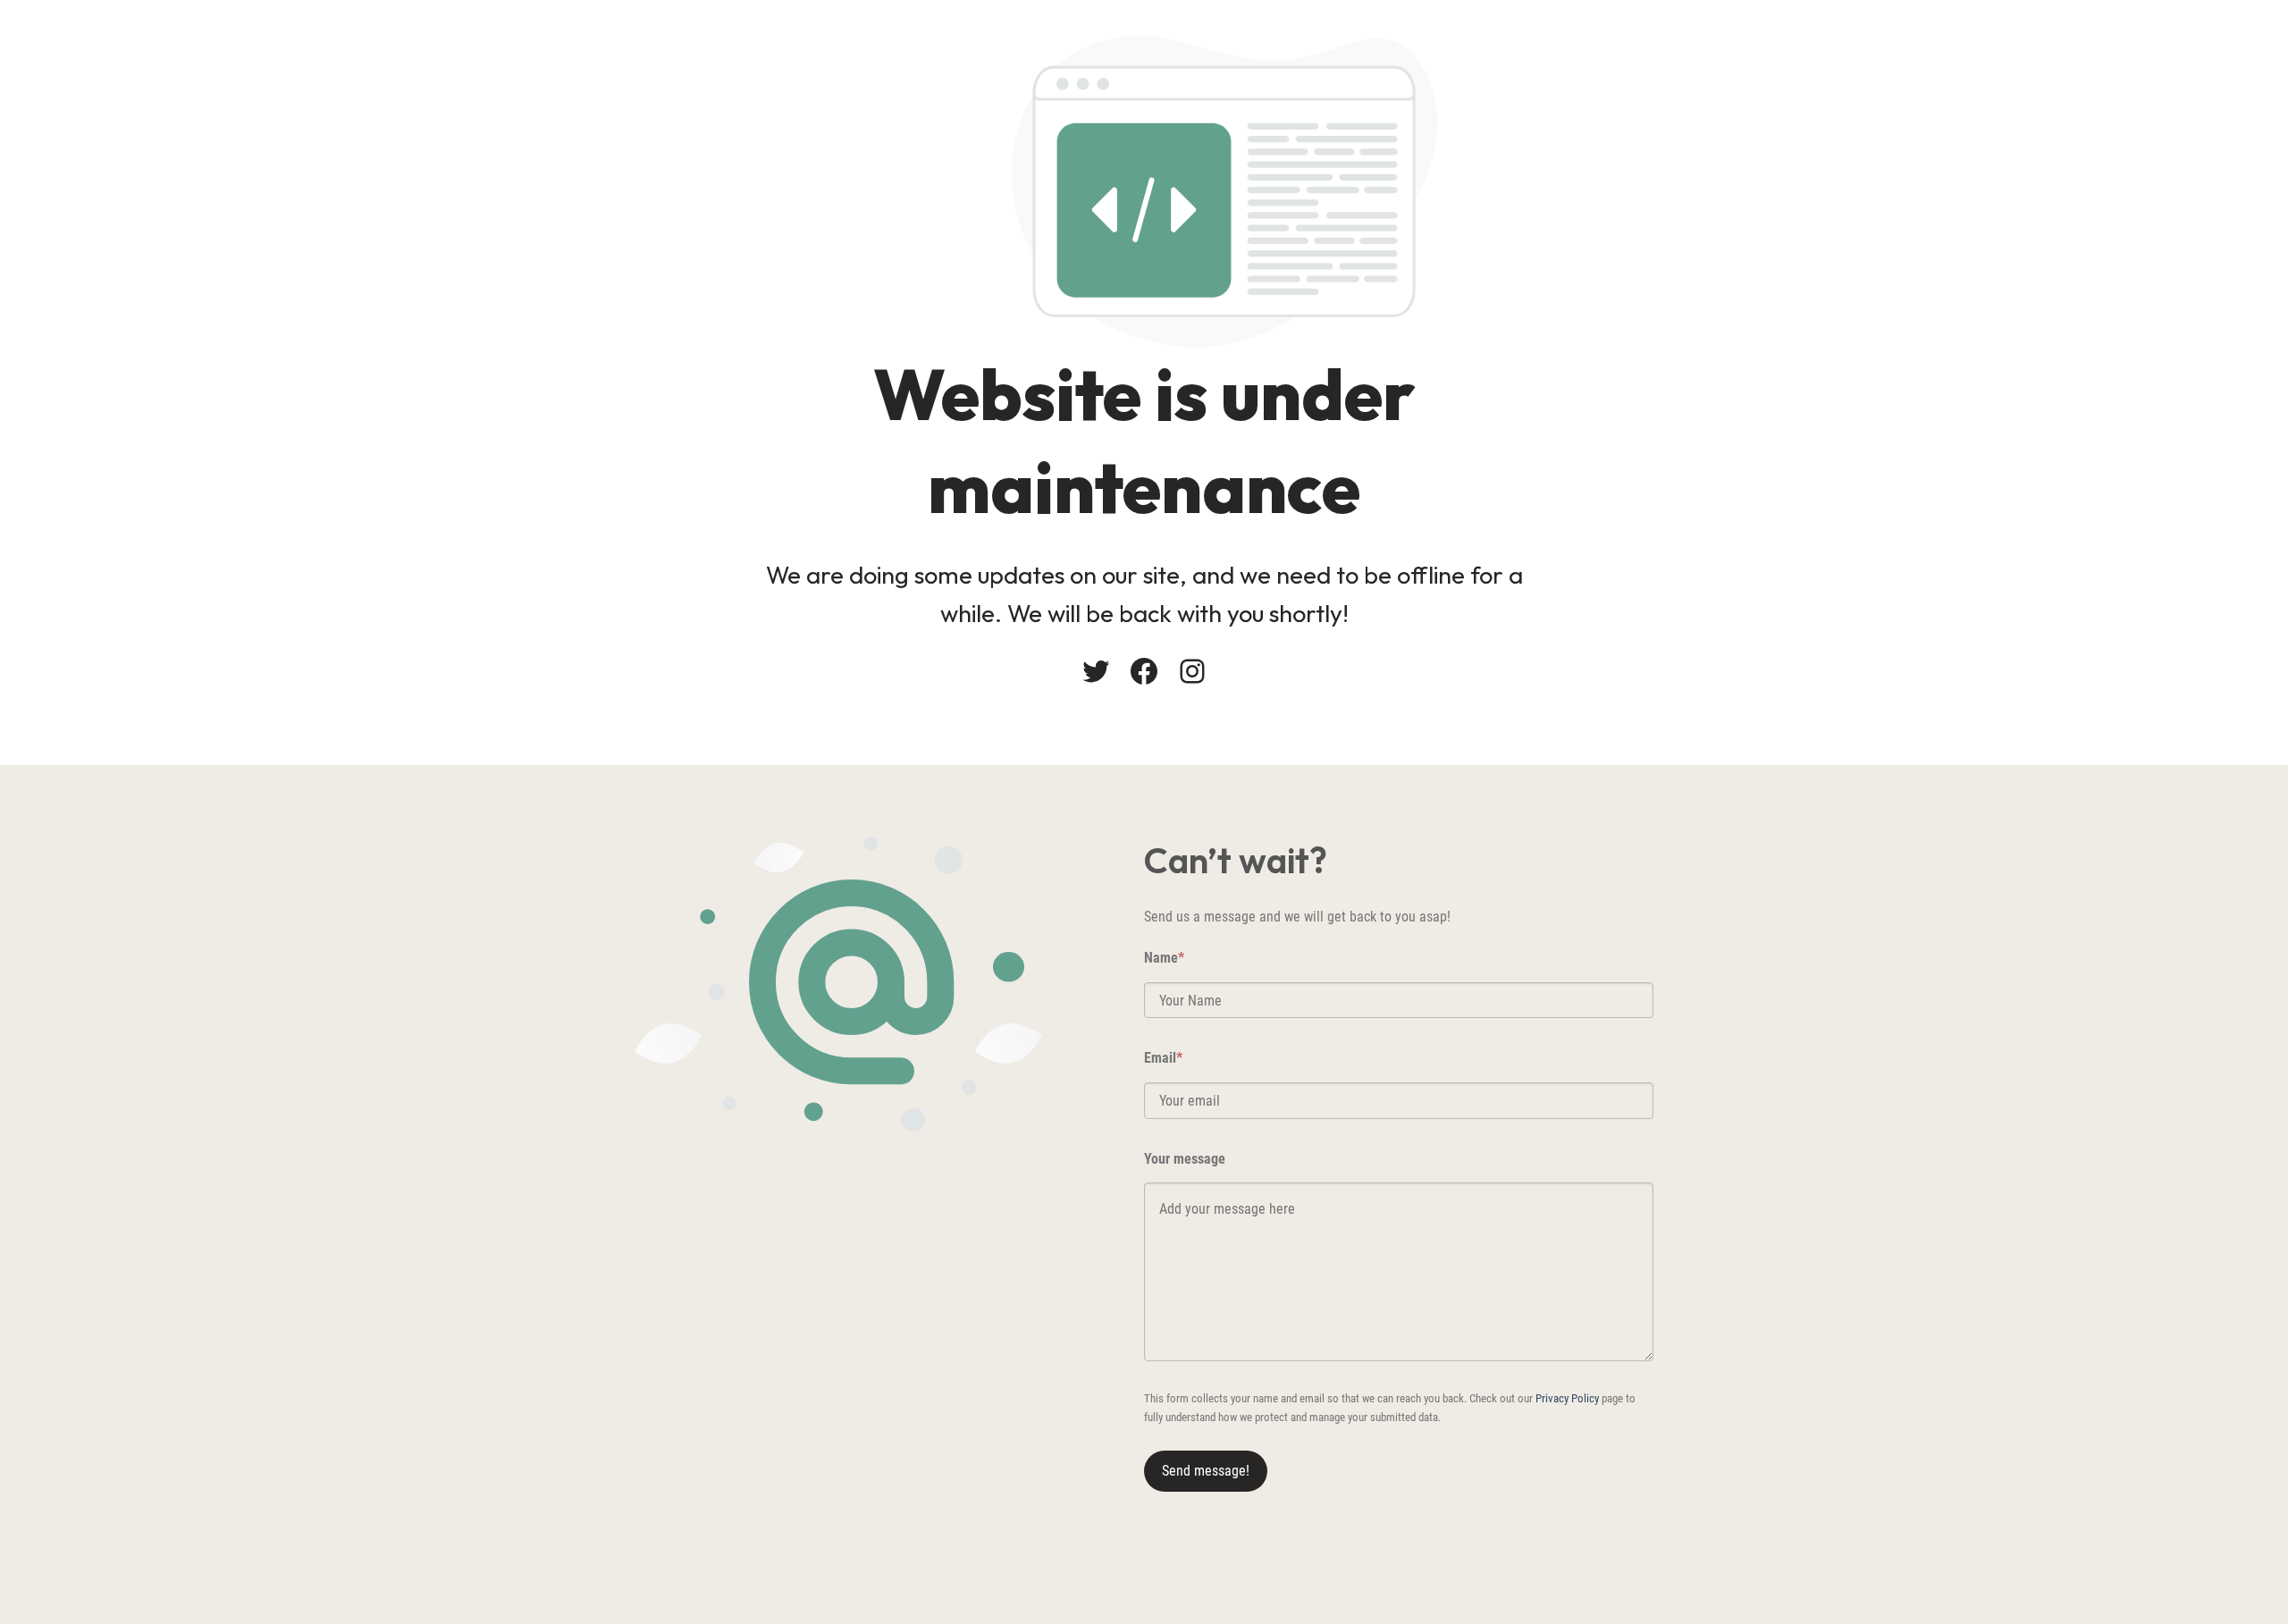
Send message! (1206, 1471)
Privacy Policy (1567, 1398)
